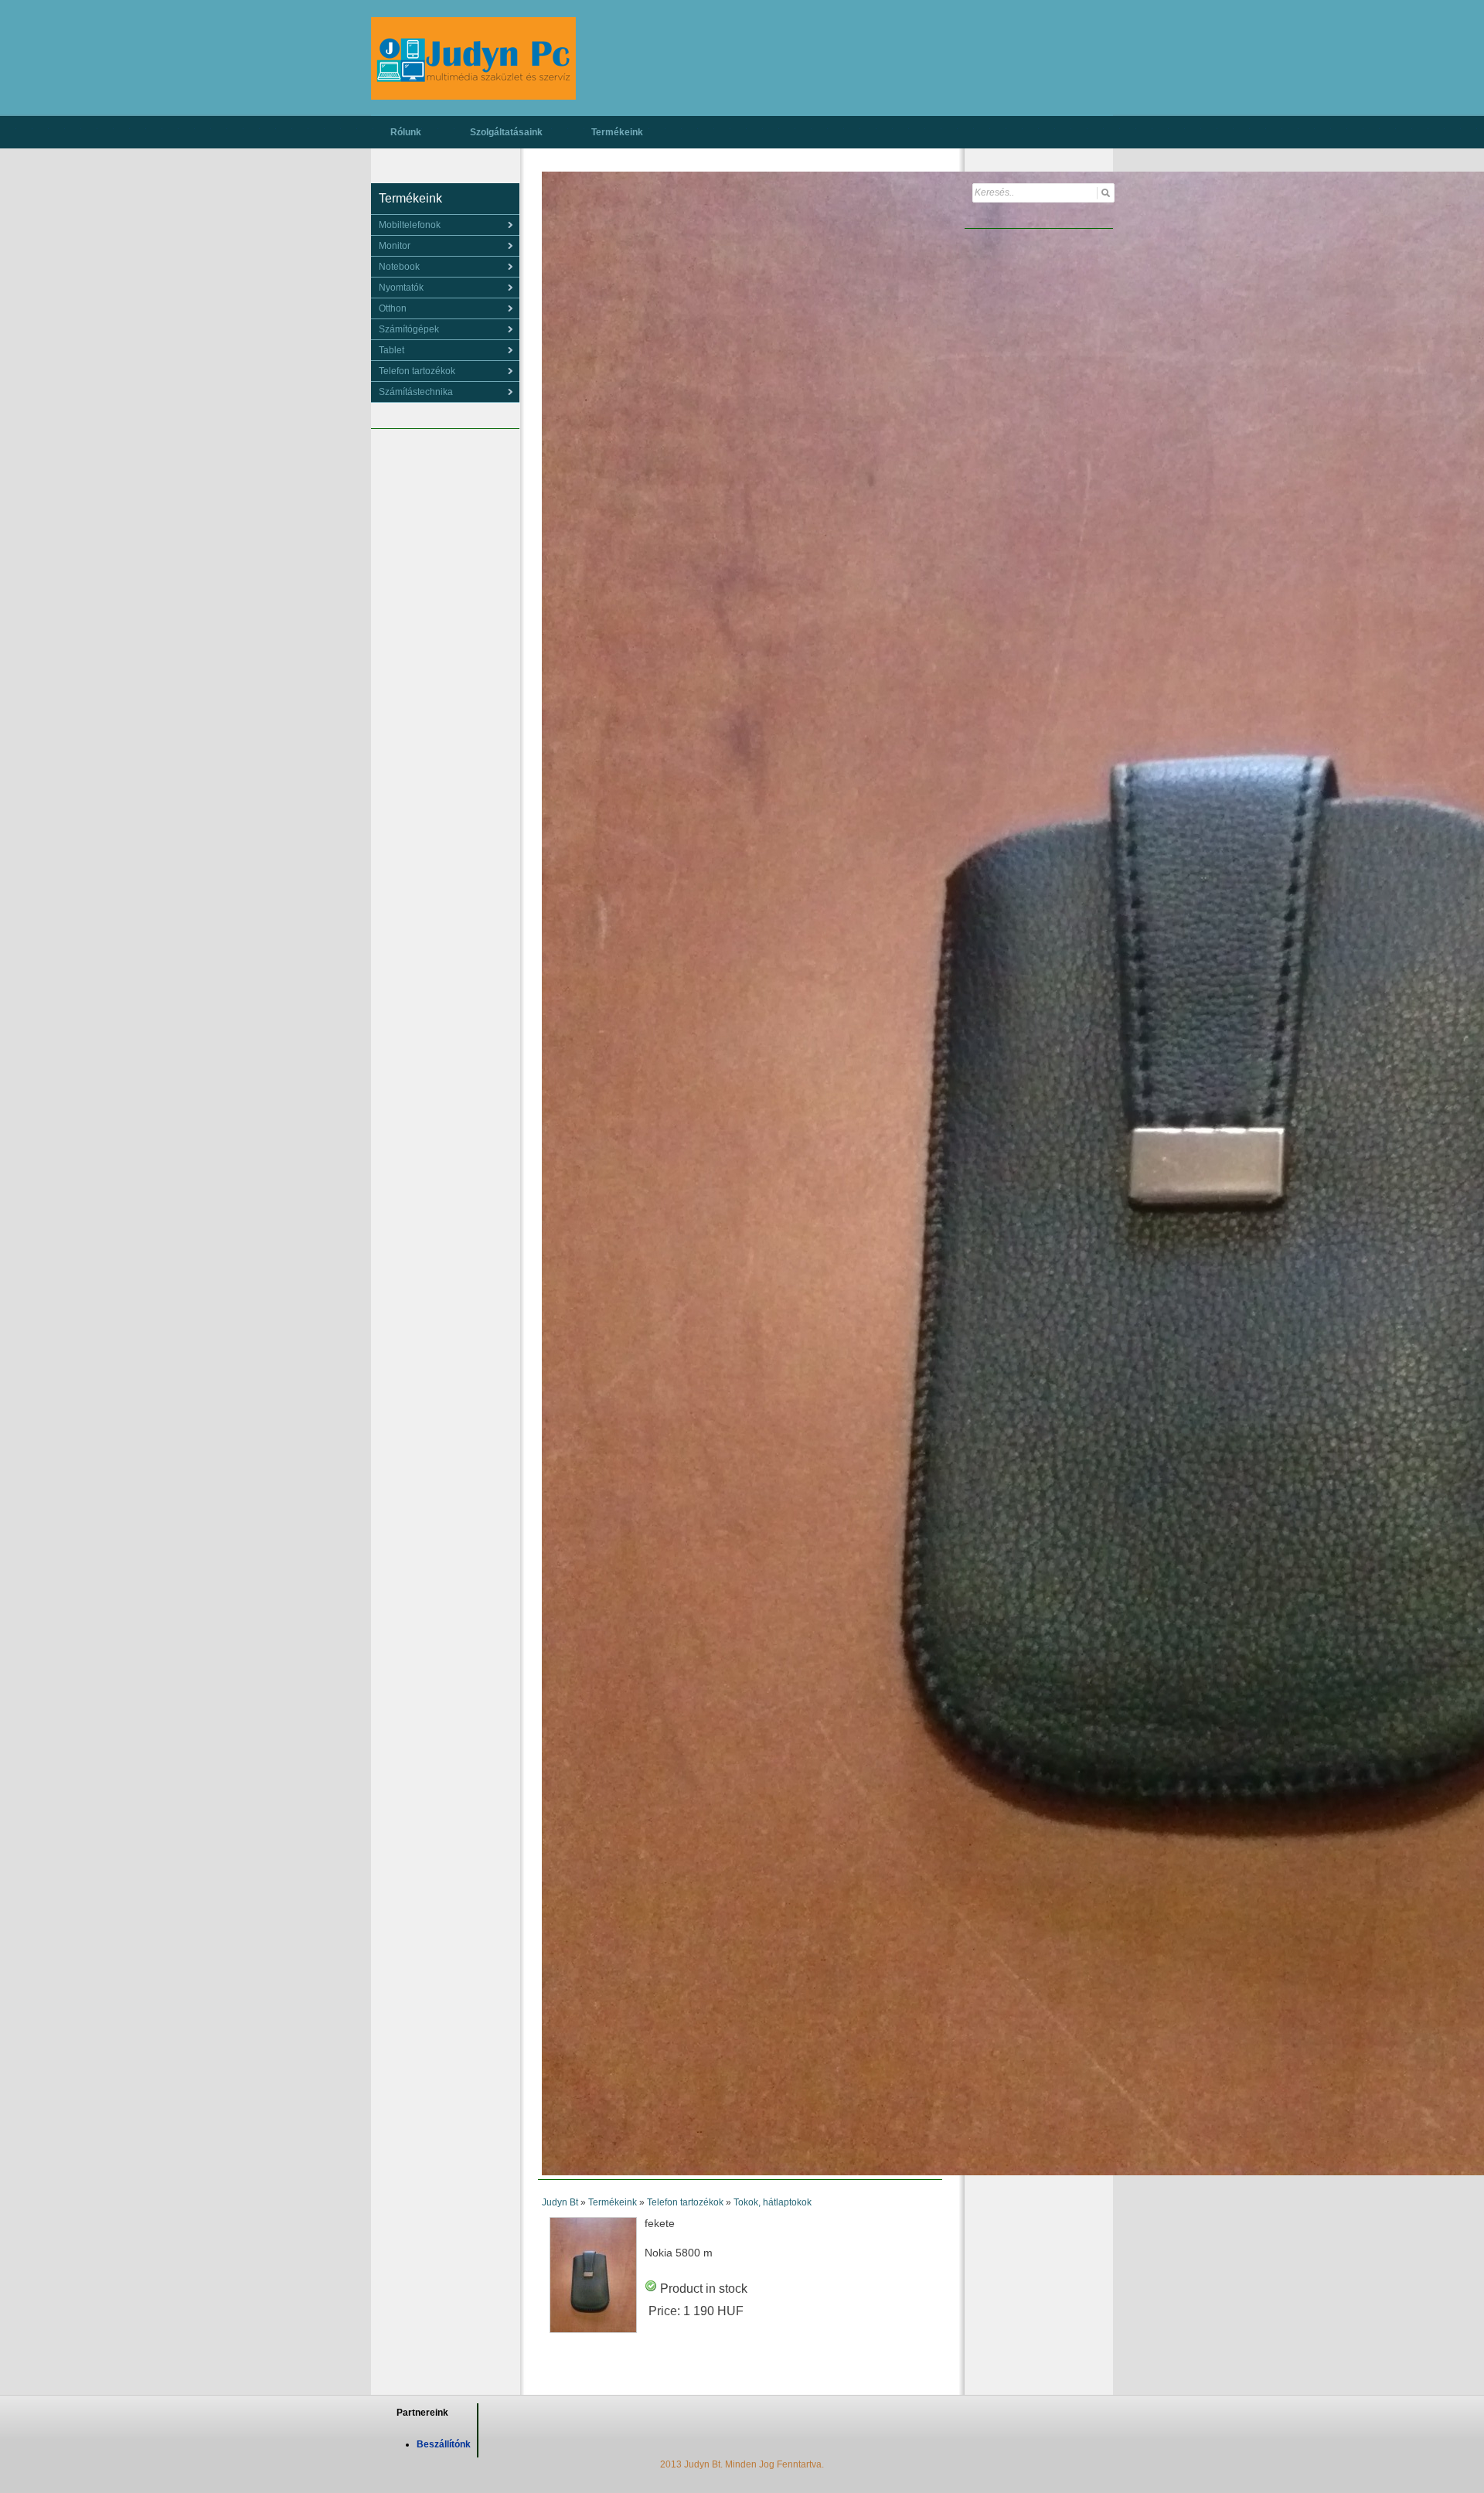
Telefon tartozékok (685, 2202)
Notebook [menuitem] (399, 267)
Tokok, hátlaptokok (773, 2202)
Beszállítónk (444, 2444)
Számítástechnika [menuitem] (416, 392)
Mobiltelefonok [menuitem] (410, 225)
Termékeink (617, 132)
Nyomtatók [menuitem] (401, 288)
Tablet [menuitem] (391, 350)
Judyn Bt (560, 2202)
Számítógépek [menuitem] (409, 329)
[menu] (445, 225)
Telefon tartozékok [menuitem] (417, 371)
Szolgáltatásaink (506, 132)
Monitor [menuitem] (395, 246)
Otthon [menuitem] (393, 308)
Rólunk (406, 132)
